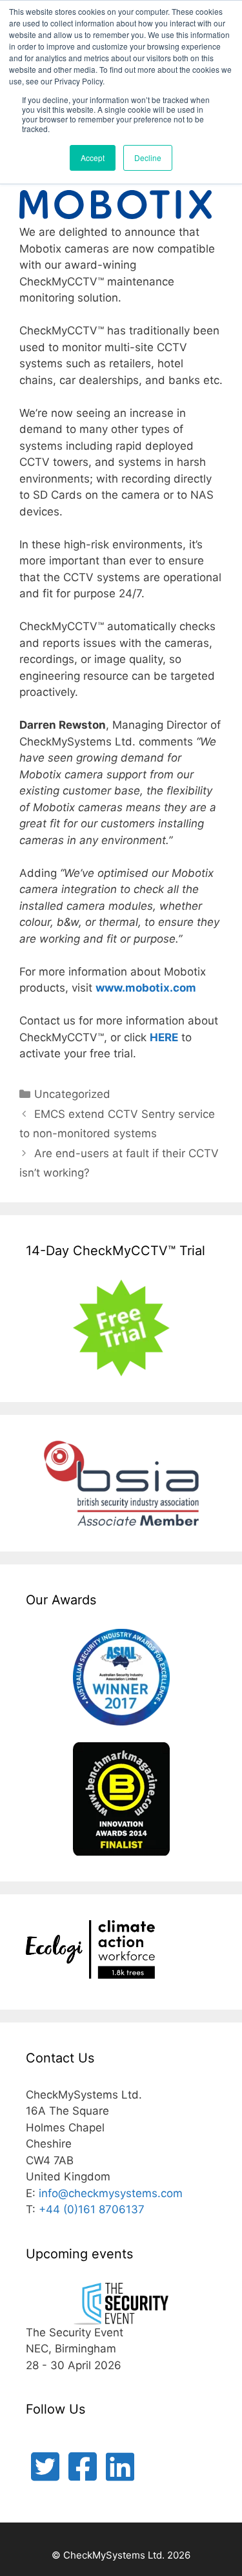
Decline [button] (148, 158)
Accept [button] (93, 158)
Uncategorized (72, 1094)
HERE (164, 1037)
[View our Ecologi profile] (90, 1952)
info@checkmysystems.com (111, 2193)
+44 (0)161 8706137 (92, 2209)
